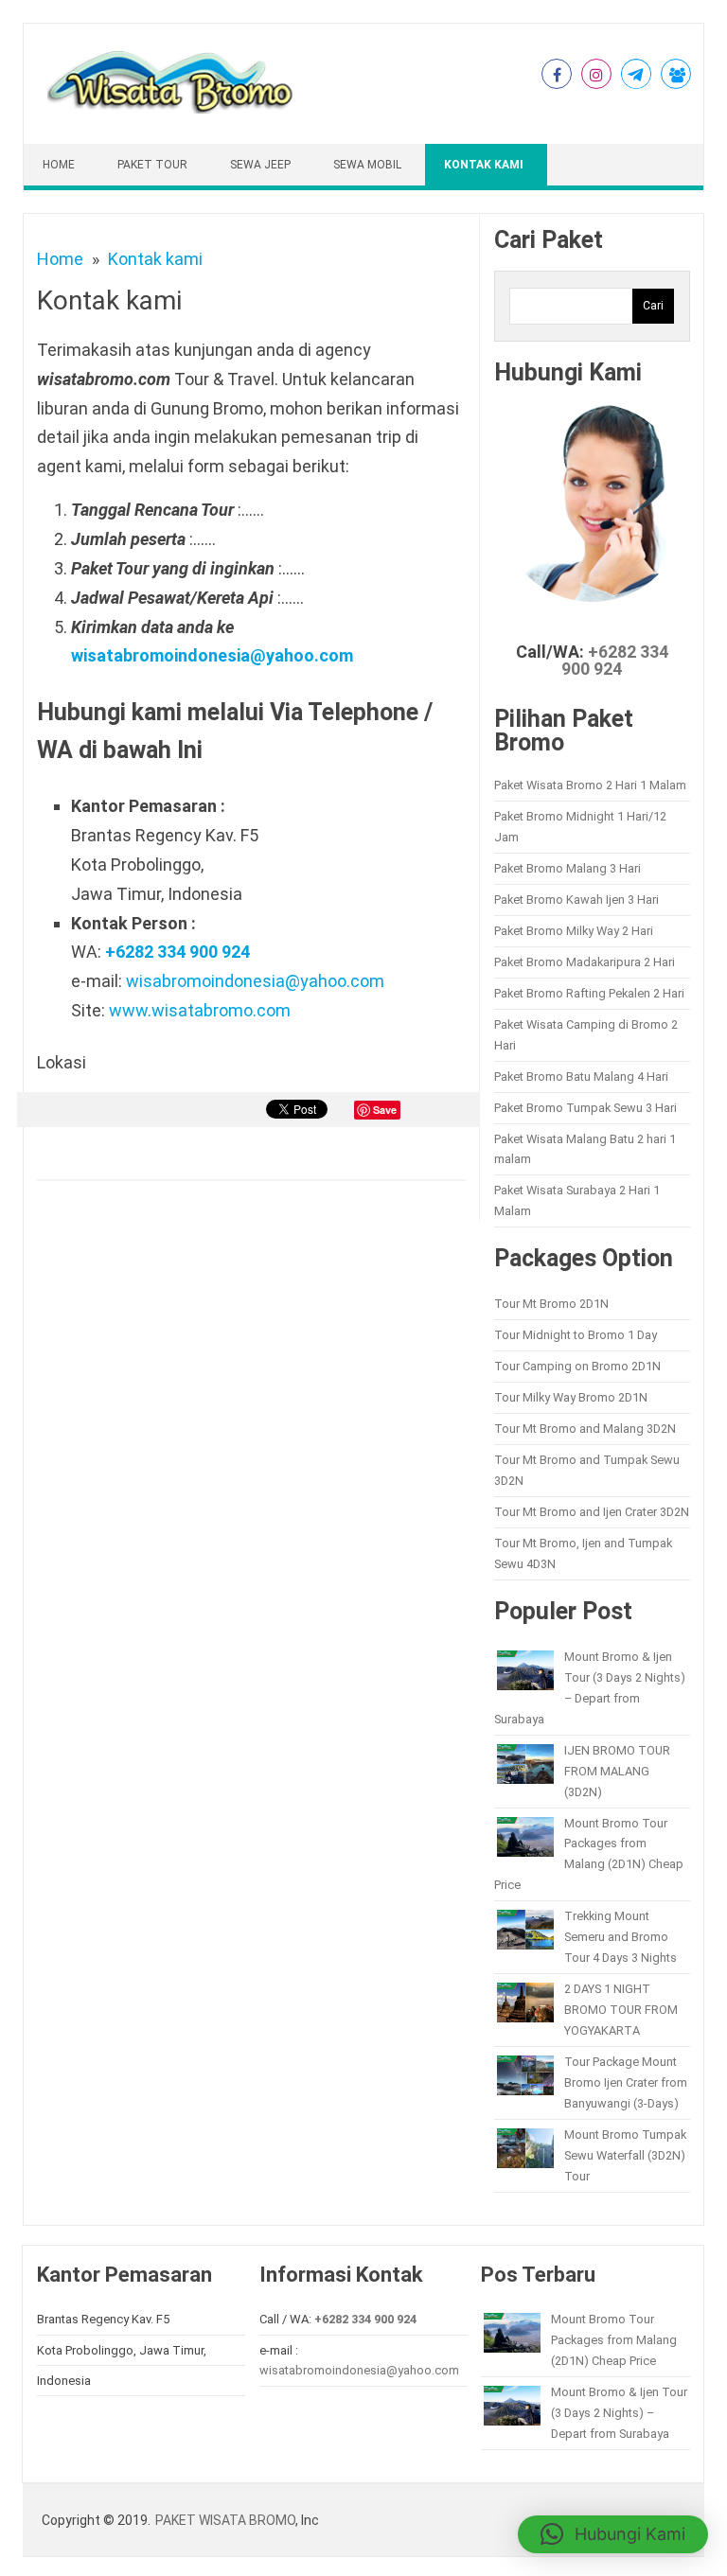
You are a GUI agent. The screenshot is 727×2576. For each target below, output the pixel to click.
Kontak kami (484, 165)
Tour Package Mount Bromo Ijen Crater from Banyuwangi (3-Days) (626, 2082)
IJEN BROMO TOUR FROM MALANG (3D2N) (617, 1771)
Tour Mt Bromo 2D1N (551, 1304)
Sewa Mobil (367, 165)
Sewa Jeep (260, 165)
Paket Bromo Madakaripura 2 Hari (585, 962)
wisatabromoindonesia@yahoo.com (212, 655)
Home (59, 165)
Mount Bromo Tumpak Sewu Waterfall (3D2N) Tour (625, 2155)
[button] (613, 2534)
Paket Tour (152, 165)
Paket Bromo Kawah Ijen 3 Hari (576, 900)
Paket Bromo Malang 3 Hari (567, 868)
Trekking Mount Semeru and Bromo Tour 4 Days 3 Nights (621, 1937)
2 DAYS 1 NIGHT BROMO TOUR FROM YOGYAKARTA (621, 2010)
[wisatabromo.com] (173, 109)
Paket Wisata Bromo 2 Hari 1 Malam (590, 785)
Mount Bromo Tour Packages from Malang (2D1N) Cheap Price (614, 2340)
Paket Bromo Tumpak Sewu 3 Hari (585, 1108)
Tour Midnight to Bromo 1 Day (576, 1335)
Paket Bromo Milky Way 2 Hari (574, 931)
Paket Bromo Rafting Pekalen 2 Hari (589, 993)
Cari (653, 306)
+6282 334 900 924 (177, 952)
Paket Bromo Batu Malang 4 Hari (581, 1076)
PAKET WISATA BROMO (225, 2520)
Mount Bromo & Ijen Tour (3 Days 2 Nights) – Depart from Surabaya (619, 2413)
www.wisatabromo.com (200, 1010)
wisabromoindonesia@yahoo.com (255, 981)
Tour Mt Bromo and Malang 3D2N (585, 1429)
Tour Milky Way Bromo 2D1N (571, 1397)
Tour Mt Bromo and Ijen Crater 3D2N (592, 1512)
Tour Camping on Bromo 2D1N (577, 1366)
